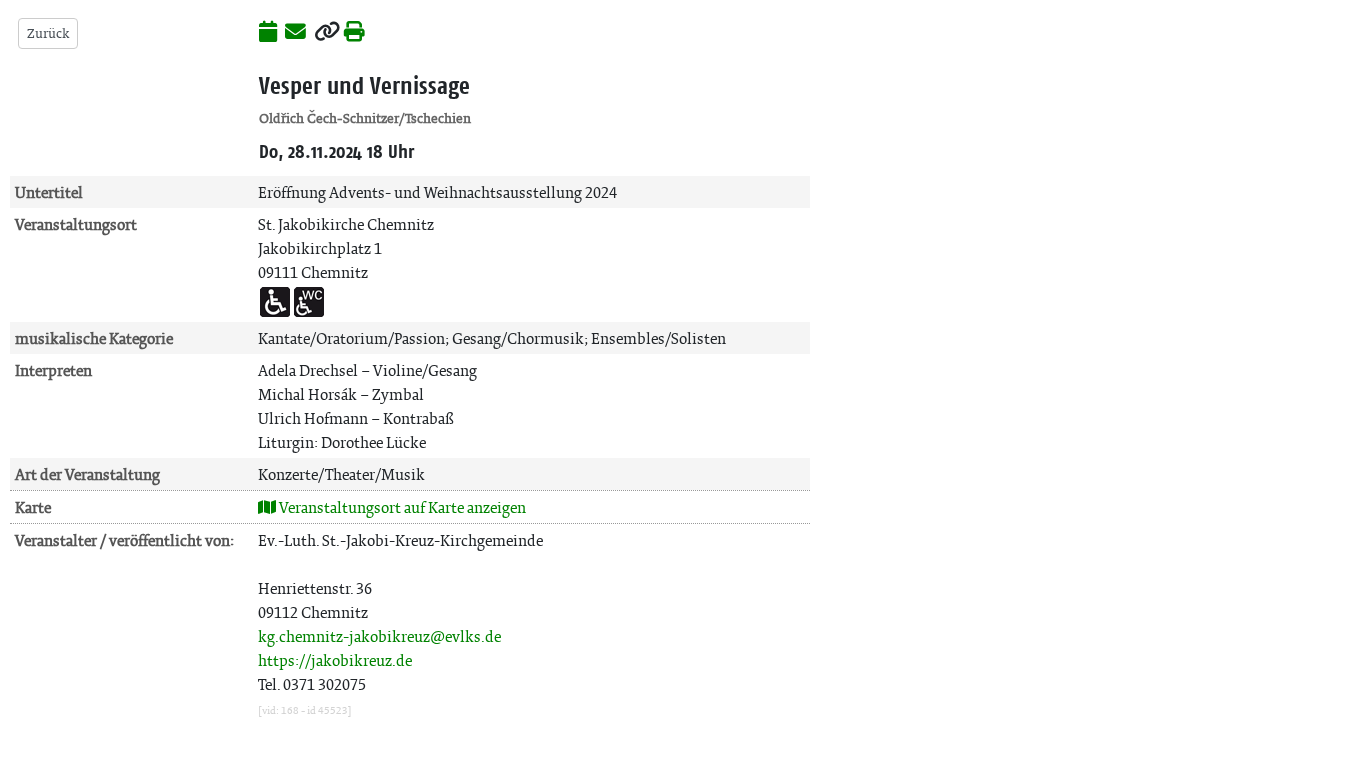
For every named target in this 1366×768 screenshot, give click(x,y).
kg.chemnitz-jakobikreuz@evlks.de (379, 636)
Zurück (48, 33)
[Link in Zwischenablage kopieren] (327, 33)
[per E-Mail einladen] (295, 33)
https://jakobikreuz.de (335, 660)
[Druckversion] (354, 33)
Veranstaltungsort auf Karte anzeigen (401, 507)
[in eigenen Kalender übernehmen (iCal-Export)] (268, 33)
